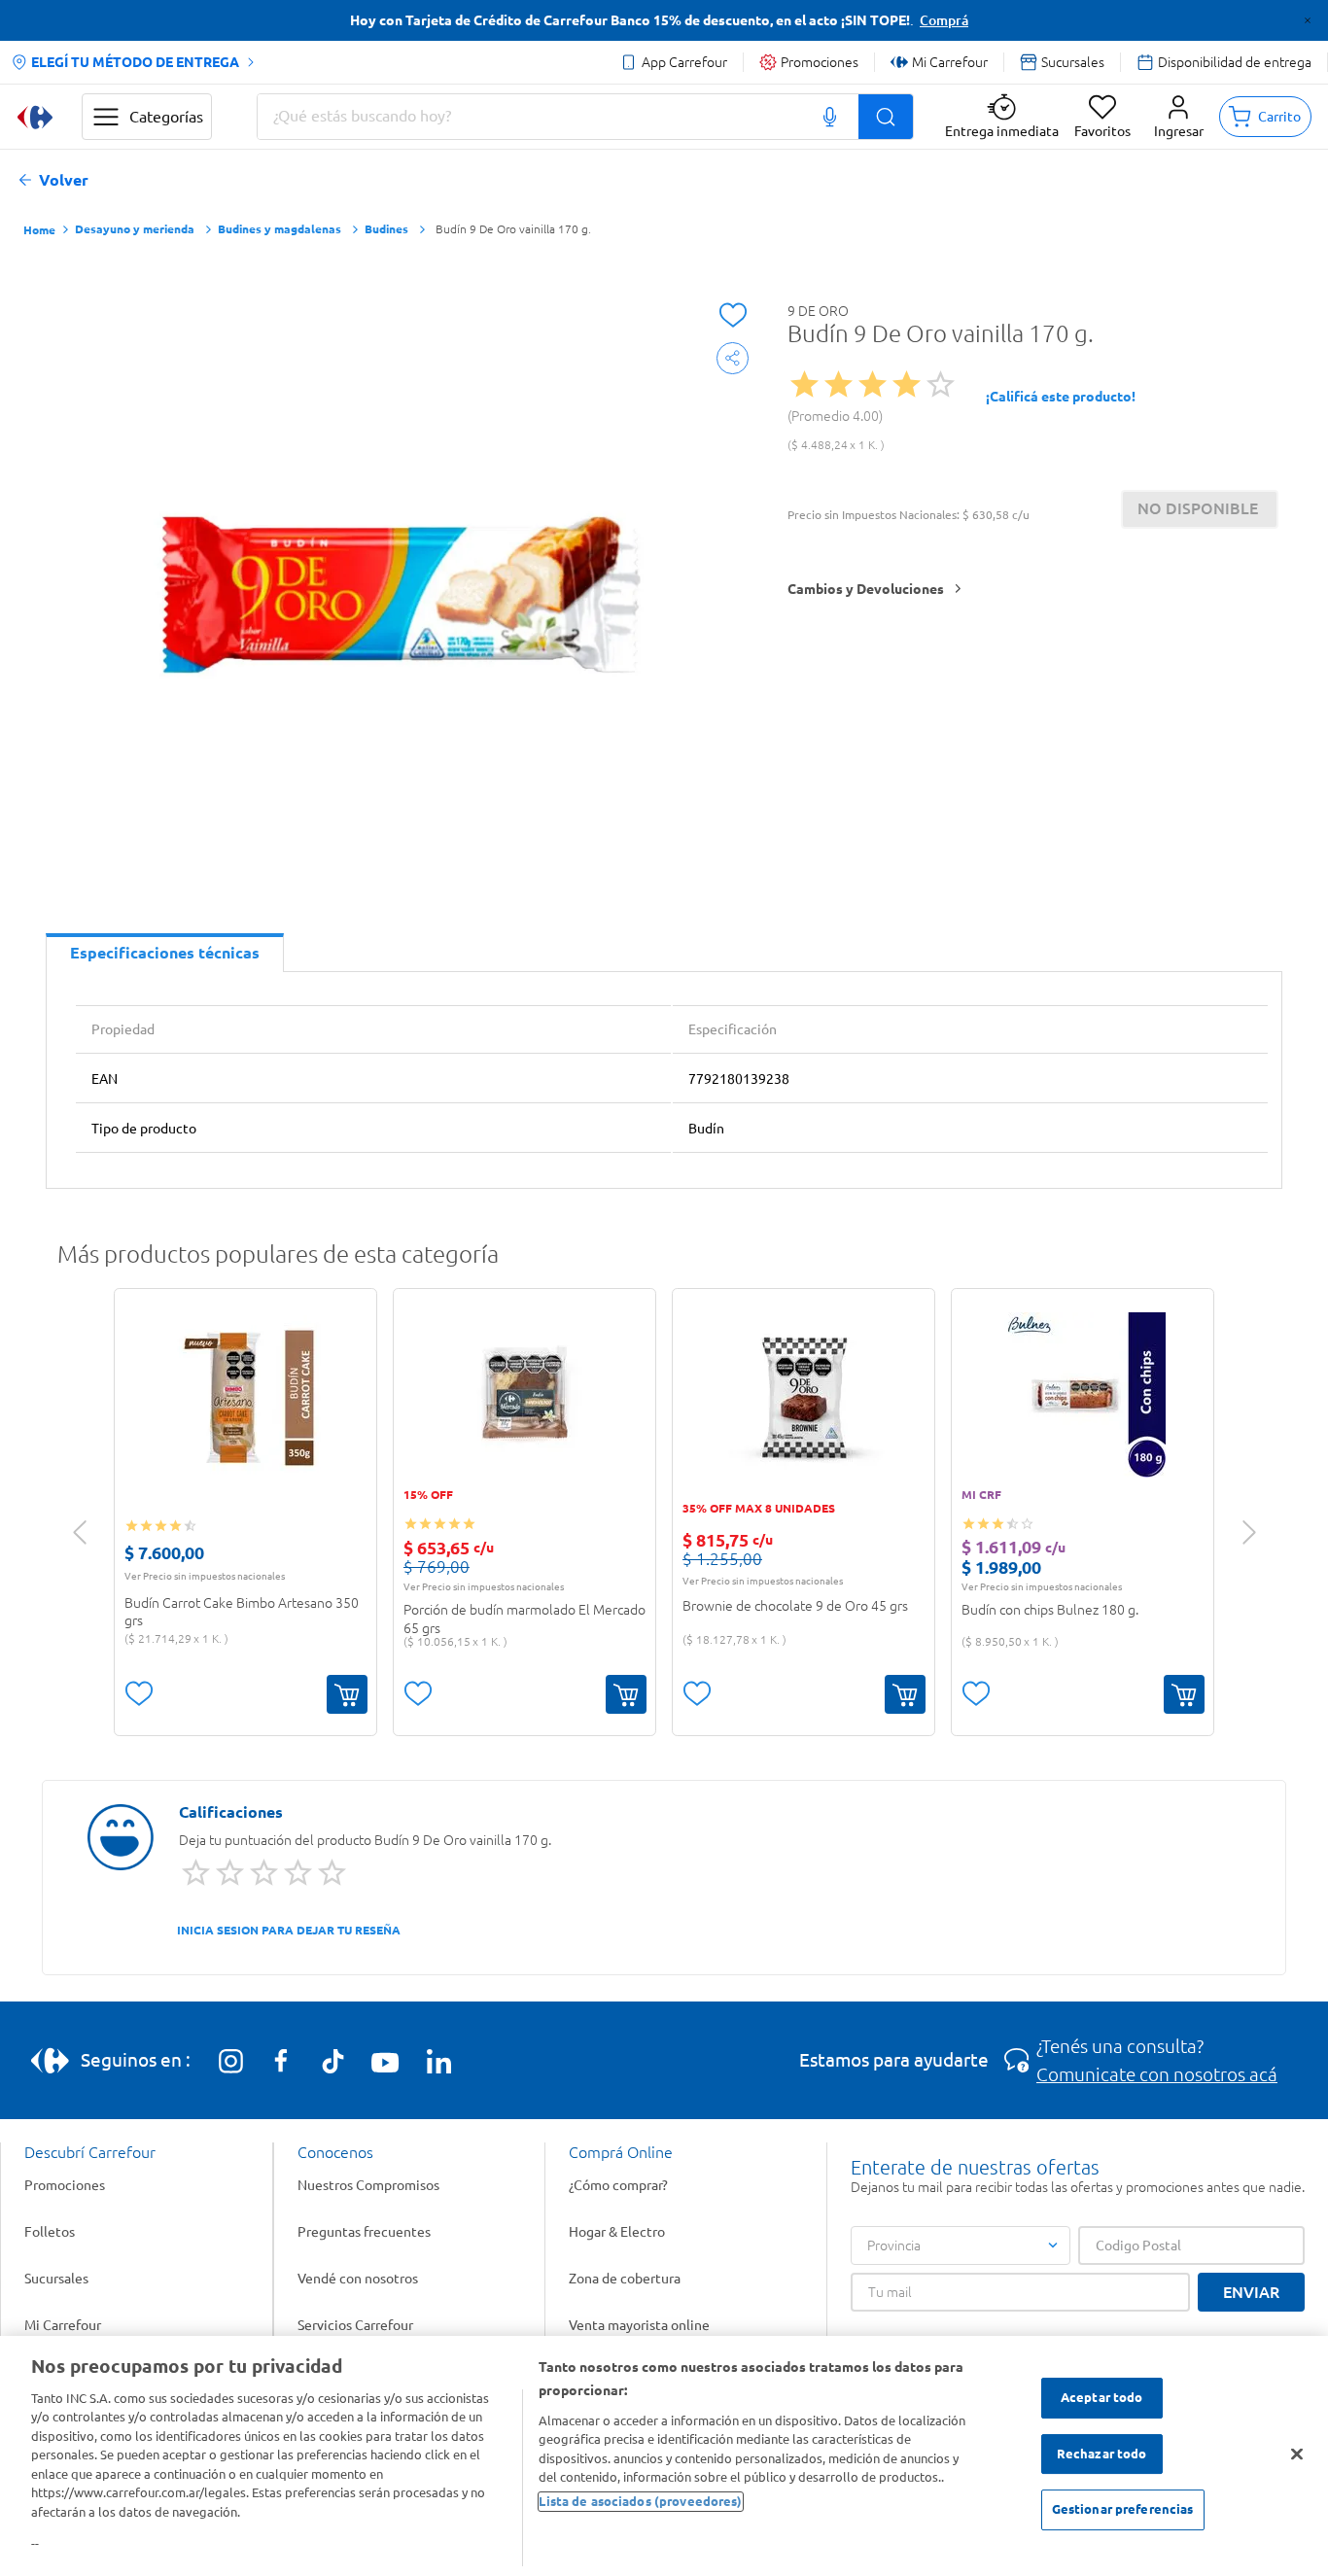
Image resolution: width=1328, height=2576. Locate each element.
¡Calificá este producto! (1061, 397)
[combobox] (585, 117)
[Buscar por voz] (830, 117)
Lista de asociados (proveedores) (640, 2501)
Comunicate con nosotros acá (1157, 2074)
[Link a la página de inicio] (39, 231)
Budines (386, 229)
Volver (64, 180)
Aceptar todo (1102, 2398)
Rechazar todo (1102, 2454)
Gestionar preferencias (1123, 2510)
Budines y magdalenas (280, 229)
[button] (1179, 117)
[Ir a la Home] (35, 117)
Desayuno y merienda (135, 229)
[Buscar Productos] (886, 117)
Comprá (944, 20)
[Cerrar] (1297, 2454)
